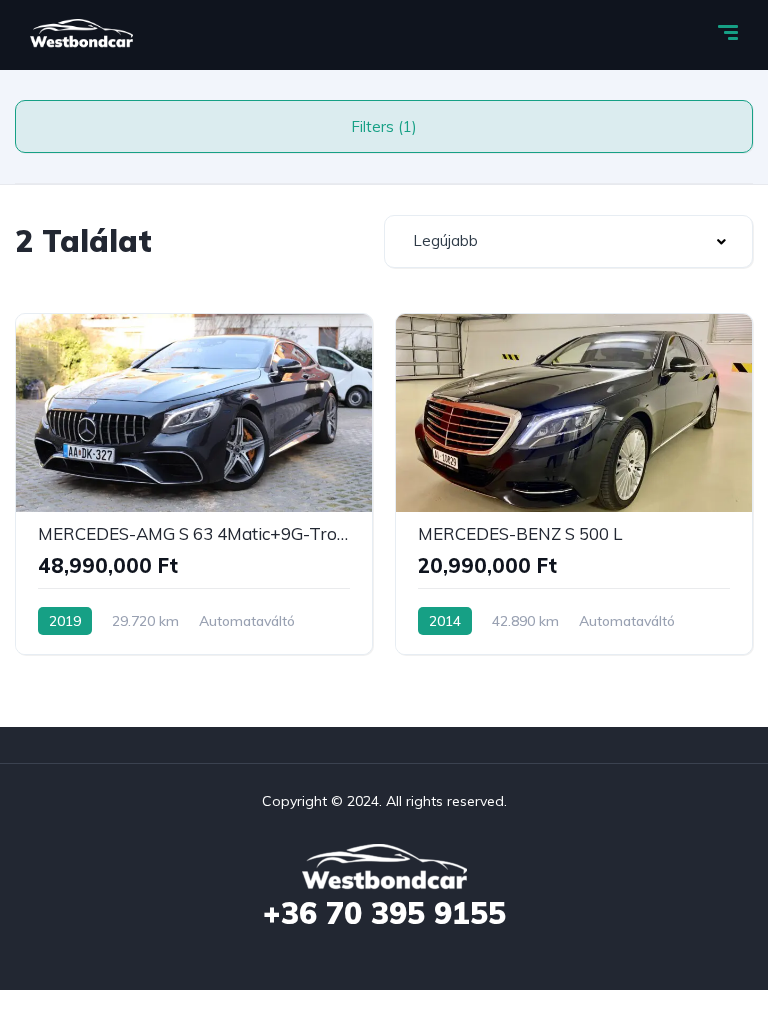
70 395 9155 (384, 913)
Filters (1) (384, 126)
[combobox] (568, 241)
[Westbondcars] (81, 35)
